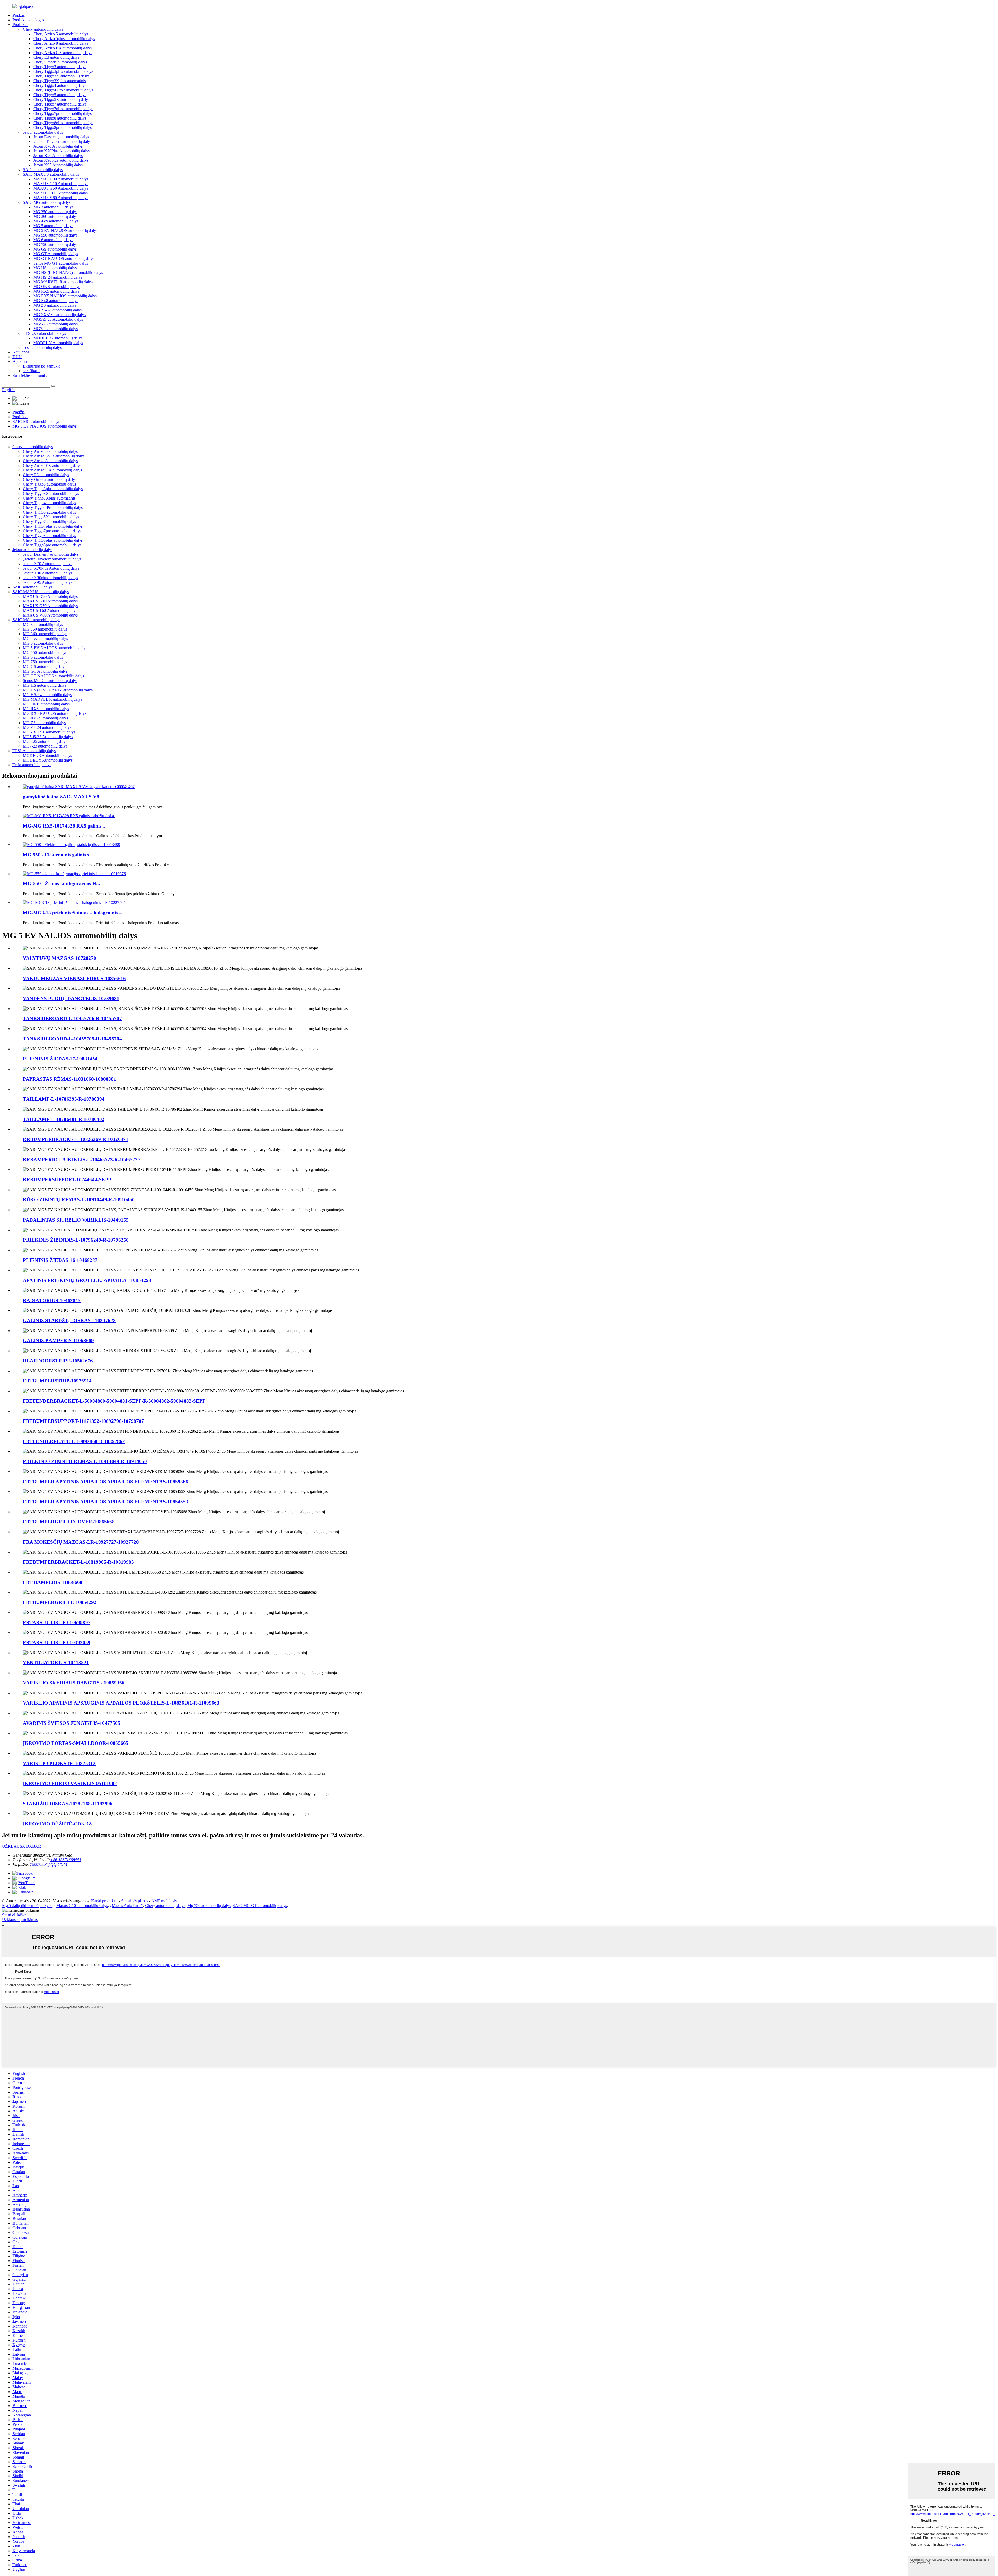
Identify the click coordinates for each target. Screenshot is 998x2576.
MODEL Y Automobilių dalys (58, 343)
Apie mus (20, 361)
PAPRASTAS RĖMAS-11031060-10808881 (70, 1079)
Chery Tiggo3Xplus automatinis (60, 81)
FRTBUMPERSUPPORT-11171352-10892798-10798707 (83, 1421)
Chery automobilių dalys (43, 29)
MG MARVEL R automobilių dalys (63, 282)
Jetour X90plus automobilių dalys (61, 160)
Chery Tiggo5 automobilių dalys (60, 95)
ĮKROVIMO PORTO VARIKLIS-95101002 (70, 1783)
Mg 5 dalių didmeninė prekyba (27, 1906)
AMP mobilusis (164, 1901)
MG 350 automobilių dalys (55, 212)
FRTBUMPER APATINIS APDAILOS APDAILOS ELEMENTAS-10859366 (106, 1482)
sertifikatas (32, 371)
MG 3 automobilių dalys (53, 207)
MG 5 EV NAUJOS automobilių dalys (65, 230)
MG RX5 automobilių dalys (56, 291)
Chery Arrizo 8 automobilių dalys (61, 43)
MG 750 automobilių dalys (55, 244)
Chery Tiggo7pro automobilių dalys (63, 113)
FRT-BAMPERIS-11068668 (53, 1582)
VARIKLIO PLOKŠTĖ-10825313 (59, 1763)
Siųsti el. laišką (14, 1915)
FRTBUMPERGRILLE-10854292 (60, 1602)
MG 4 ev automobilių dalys (56, 221)
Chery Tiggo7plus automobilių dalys (63, 109)
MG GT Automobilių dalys (56, 254)
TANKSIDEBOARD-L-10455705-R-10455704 (72, 1039)
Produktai (20, 25)
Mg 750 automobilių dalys (209, 1906)
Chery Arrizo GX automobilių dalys (63, 53)
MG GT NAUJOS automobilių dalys (64, 258)
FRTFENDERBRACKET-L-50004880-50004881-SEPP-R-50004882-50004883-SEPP (114, 1401)
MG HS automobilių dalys (55, 268)
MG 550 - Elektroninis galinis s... (58, 855)
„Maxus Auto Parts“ (126, 1906)
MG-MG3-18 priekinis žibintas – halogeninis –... (74, 913)
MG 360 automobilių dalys (55, 216)
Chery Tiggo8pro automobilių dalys (63, 127)
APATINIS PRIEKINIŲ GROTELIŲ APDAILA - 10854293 (87, 1280)
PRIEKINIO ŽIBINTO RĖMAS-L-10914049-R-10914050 (85, 1461)
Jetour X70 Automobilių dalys (58, 146)
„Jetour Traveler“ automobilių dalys (62, 142)
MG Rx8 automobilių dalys (56, 301)
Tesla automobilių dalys (42, 347)
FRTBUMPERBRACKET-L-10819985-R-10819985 (78, 1562)
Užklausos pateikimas (20, 1920)
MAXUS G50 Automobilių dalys (61, 188)
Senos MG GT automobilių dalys (61, 263)
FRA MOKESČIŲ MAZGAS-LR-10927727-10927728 (81, 1542)
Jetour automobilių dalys (43, 132)
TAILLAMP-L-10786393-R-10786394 (64, 1099)
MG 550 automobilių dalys (55, 235)
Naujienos (21, 352)
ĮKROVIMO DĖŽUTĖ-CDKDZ (57, 1824)
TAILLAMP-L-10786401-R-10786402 (64, 1119)
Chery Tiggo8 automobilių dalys (60, 118)
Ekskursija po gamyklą (42, 366)
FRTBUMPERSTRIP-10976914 (57, 1381)
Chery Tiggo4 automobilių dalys (60, 85)
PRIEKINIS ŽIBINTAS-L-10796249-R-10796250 (76, 1240)
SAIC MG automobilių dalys (47, 202)
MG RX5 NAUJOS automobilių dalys (65, 296)
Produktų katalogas (28, 20)
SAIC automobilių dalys (43, 170)
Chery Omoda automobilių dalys (60, 62)
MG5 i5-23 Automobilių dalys (58, 319)
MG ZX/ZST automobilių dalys (59, 315)
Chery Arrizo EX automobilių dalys (63, 48)
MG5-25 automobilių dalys (55, 324)
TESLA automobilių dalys (44, 333)
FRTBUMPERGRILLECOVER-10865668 (69, 1522)
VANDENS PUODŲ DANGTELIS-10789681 (71, 998)
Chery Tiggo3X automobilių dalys (61, 76)
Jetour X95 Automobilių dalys (58, 165)
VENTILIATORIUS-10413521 (56, 1663)
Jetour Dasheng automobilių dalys (61, 137)
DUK (17, 357)
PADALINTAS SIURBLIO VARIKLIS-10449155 (76, 1220)
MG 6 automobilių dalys (53, 240)
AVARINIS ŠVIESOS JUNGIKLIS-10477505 (72, 1723)
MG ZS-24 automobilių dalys (57, 310)
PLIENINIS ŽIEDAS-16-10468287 (60, 1260)
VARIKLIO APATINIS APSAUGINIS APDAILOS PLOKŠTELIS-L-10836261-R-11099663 (121, 1703)
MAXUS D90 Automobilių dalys (61, 179)
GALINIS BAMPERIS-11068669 (58, 1341)
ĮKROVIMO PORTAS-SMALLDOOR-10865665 (76, 1743)
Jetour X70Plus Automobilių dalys (61, 151)
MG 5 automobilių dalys (53, 226)
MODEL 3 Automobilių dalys (58, 338)
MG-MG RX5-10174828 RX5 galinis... (64, 826)
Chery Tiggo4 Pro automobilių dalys (63, 90)
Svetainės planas (135, 1901)
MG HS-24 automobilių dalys (58, 277)
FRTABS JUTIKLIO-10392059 (57, 1643)
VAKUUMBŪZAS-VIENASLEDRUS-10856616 (74, 978)
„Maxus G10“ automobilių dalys (81, 1906)
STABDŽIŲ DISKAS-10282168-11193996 (68, 1804)
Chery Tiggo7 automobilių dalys (60, 104)
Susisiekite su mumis (29, 375)
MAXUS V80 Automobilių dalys (61, 198)
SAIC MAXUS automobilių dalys (51, 174)
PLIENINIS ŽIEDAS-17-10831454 (60, 1059)
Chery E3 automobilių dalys (56, 57)
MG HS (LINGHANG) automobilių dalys (68, 273)
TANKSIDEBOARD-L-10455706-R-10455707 (72, 1018)
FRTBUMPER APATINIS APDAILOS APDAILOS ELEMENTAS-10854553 (106, 1502)
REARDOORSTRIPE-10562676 (58, 1361)
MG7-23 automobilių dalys (55, 329)
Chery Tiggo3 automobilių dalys (60, 67)
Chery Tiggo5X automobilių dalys (61, 99)
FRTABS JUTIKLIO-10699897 (57, 1623)
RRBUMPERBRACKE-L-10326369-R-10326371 (76, 1139)
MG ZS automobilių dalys (55, 305)
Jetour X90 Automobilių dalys (58, 156)
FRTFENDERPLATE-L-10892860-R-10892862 (74, 1441)
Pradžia (19, 15)
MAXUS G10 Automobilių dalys (61, 184)
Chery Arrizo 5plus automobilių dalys (64, 39)
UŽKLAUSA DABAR (22, 1846)
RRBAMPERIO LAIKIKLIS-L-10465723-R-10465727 (82, 1160)
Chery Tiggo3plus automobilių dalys (63, 71)
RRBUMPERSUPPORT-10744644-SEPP (67, 1180)
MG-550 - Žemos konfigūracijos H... (61, 884)
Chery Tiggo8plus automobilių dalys (63, 123)
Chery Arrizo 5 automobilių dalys (61, 34)
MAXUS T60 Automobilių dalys (60, 193)
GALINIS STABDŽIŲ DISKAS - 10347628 (69, 1320)
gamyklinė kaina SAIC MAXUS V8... (63, 797)
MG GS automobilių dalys (55, 249)
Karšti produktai (104, 1901)
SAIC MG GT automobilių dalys (260, 1906)
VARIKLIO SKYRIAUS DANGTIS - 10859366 (74, 1683)
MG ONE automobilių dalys (57, 287)
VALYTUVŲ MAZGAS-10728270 (60, 958)
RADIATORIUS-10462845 (52, 1300)
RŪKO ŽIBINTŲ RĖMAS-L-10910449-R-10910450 (79, 1200)
